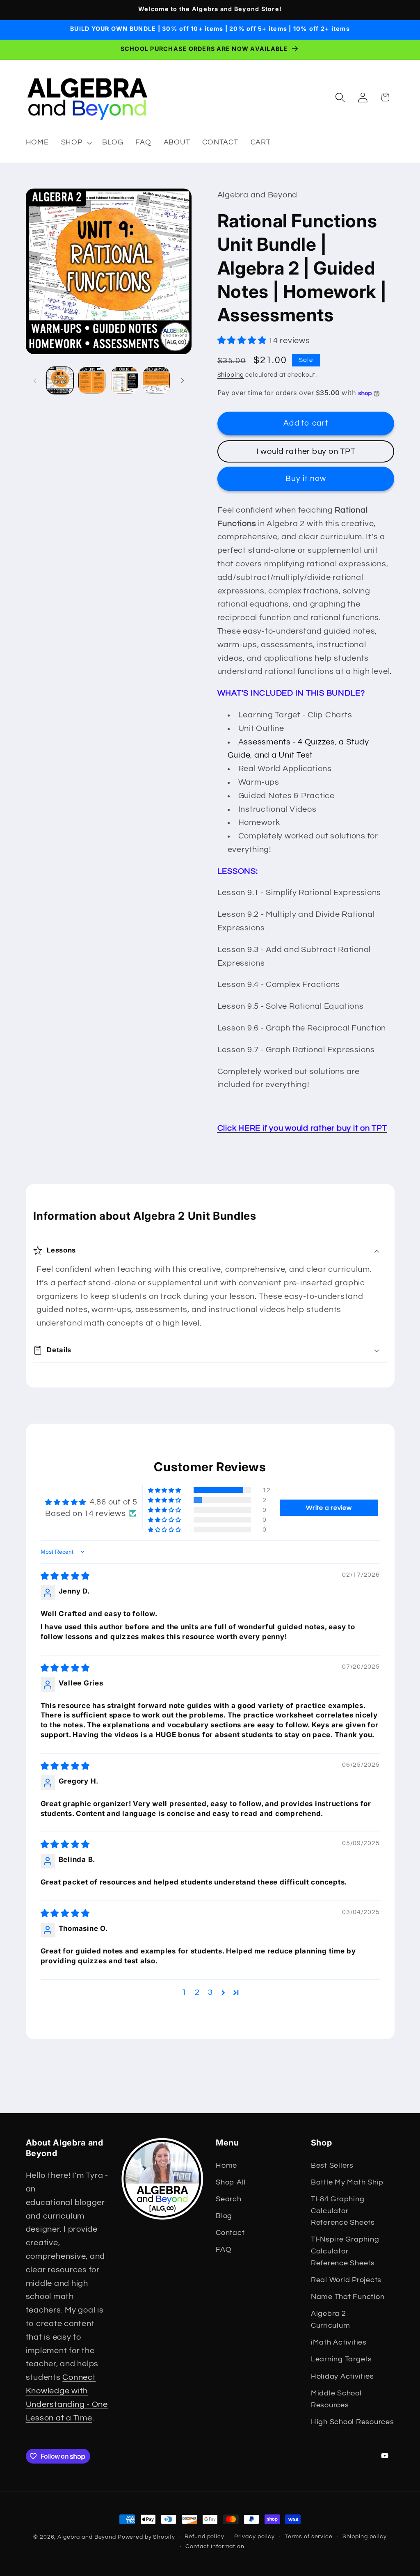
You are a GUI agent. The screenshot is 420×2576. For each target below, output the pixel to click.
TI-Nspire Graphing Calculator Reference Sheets (345, 2251)
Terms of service (309, 2537)
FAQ (224, 2250)
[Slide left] (35, 380)
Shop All (231, 2182)
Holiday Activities (342, 2377)
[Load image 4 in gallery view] (156, 380)
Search (229, 2199)
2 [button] (197, 1992)
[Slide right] (183, 380)
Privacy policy (255, 2537)
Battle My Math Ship (347, 2182)
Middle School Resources (336, 2399)
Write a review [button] (329, 1508)
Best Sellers (332, 2166)
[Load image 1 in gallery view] (60, 380)
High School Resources (353, 2422)
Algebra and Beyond (87, 2537)
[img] (65, 1576)
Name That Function (348, 2297)
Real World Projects (346, 2280)
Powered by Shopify (146, 2537)
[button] (76, 143)
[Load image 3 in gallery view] (124, 380)
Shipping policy (365, 2537)
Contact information (215, 2546)
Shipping (231, 375)
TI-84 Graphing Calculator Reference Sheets (343, 2211)
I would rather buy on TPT (306, 451)
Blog (224, 2216)
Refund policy (204, 2537)
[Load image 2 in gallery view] (92, 380)
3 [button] (210, 1992)
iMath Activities (339, 2342)
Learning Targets (341, 2359)
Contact (230, 2233)
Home (226, 2166)
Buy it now (306, 479)
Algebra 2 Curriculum (331, 2320)
